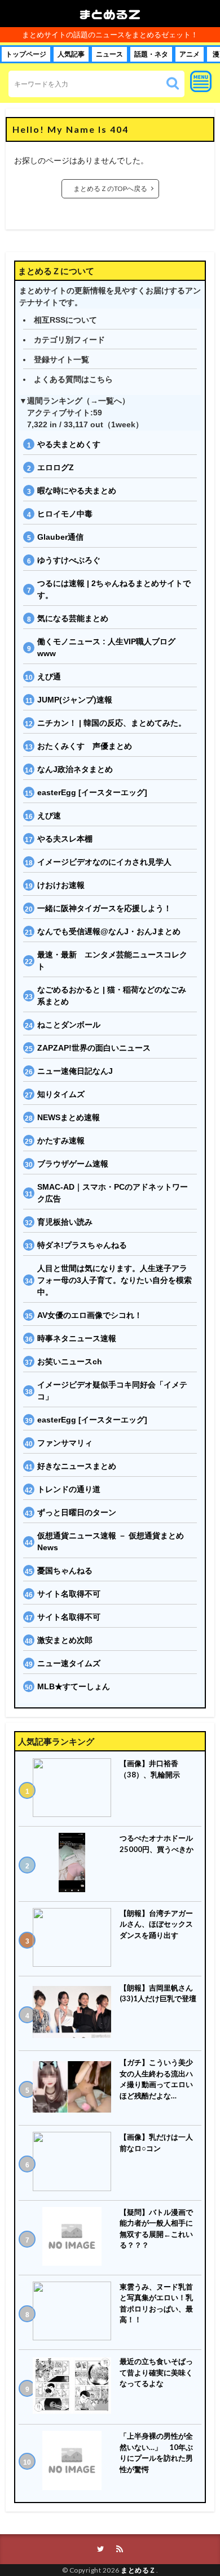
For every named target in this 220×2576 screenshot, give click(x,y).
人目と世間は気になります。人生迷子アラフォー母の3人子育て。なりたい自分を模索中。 (115, 1280)
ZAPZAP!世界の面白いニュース (94, 1048)
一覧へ (110, 401)
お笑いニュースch (70, 1361)
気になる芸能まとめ (73, 618)
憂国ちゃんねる (65, 1571)
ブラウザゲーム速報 (73, 1164)
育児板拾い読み (65, 1222)
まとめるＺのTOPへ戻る (110, 188)
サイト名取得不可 (69, 1594)
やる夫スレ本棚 (65, 839)
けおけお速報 (61, 885)
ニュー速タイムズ (69, 1663)
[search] (173, 84)
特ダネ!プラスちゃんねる (82, 1245)
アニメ (190, 54)
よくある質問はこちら (73, 379)
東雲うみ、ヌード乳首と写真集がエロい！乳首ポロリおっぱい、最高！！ (156, 2303)
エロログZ (56, 467)
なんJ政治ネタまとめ (75, 769)
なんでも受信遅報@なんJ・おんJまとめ (109, 931)
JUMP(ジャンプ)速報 (75, 700)
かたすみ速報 (61, 1140)
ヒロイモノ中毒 (65, 514)
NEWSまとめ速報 (69, 1117)
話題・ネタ (151, 54)
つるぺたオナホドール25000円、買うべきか (157, 1844)
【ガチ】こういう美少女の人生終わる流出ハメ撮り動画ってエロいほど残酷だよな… (156, 2079)
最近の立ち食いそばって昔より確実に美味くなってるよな (156, 2372)
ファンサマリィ (65, 1443)
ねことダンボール (69, 1025)
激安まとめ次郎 (65, 1640)
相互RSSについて (65, 320)
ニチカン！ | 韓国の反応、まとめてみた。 (112, 723)
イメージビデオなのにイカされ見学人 (104, 862)
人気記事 (71, 54)
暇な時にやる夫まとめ (77, 491)
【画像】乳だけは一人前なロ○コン (156, 2143)
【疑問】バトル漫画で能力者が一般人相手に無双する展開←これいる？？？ (156, 2229)
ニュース (109, 54)
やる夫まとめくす (69, 444)
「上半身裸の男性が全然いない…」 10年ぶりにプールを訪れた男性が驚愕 (156, 2453)
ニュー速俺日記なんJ (75, 1071)
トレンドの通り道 (69, 1489)
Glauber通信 (60, 537)
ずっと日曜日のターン (77, 1512)
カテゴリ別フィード (69, 340)
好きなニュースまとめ (77, 1466)
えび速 (49, 816)
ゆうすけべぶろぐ (69, 560)
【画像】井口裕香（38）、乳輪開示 (150, 1769)
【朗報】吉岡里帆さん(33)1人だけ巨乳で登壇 (158, 1993)
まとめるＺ (110, 14)
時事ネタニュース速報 (77, 1338)
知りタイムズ (61, 1094)
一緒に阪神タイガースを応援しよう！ (104, 908)
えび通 (49, 676)
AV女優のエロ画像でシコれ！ (90, 1315)
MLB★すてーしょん (74, 1686)
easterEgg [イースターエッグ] (92, 792)
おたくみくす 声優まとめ (85, 746)
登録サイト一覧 (61, 359)
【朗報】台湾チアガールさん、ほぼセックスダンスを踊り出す (156, 1924)
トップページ (26, 54)
